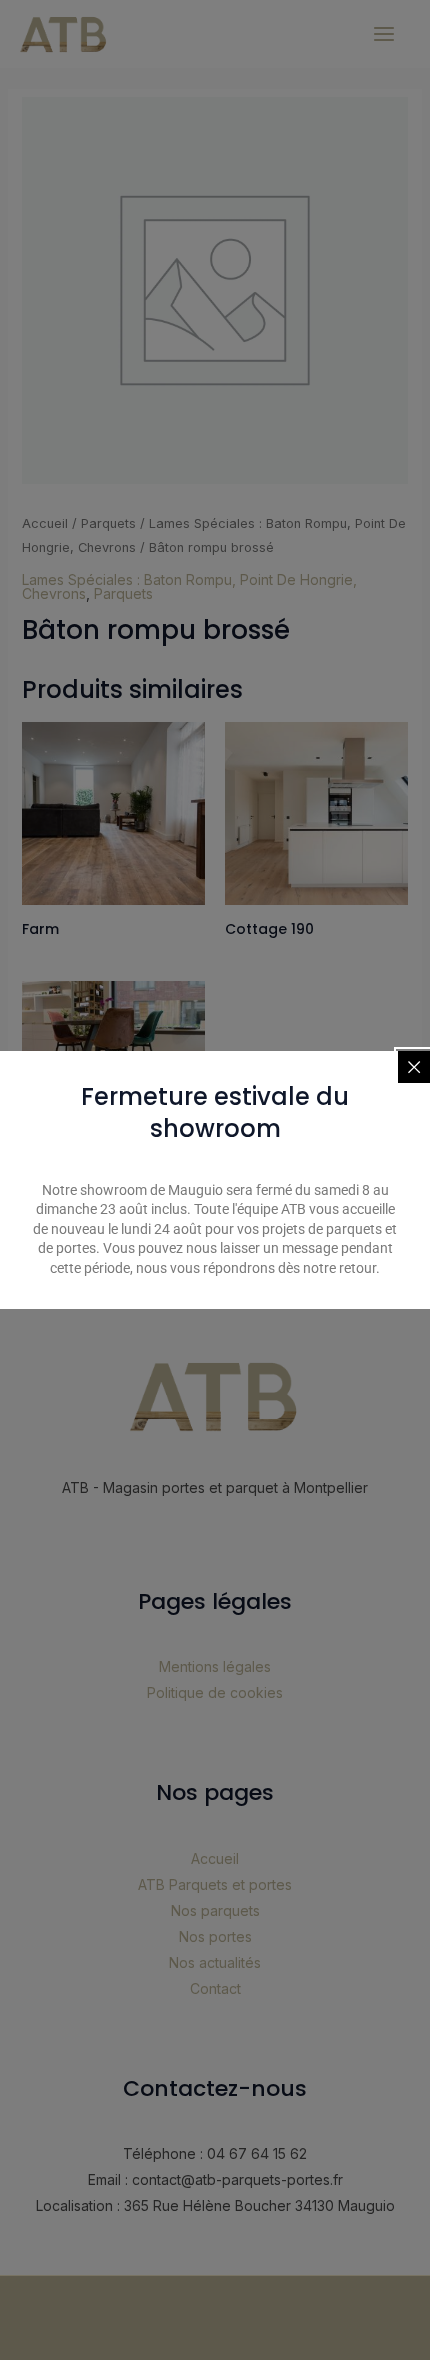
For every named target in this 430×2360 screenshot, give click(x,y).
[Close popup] (414, 1067)
